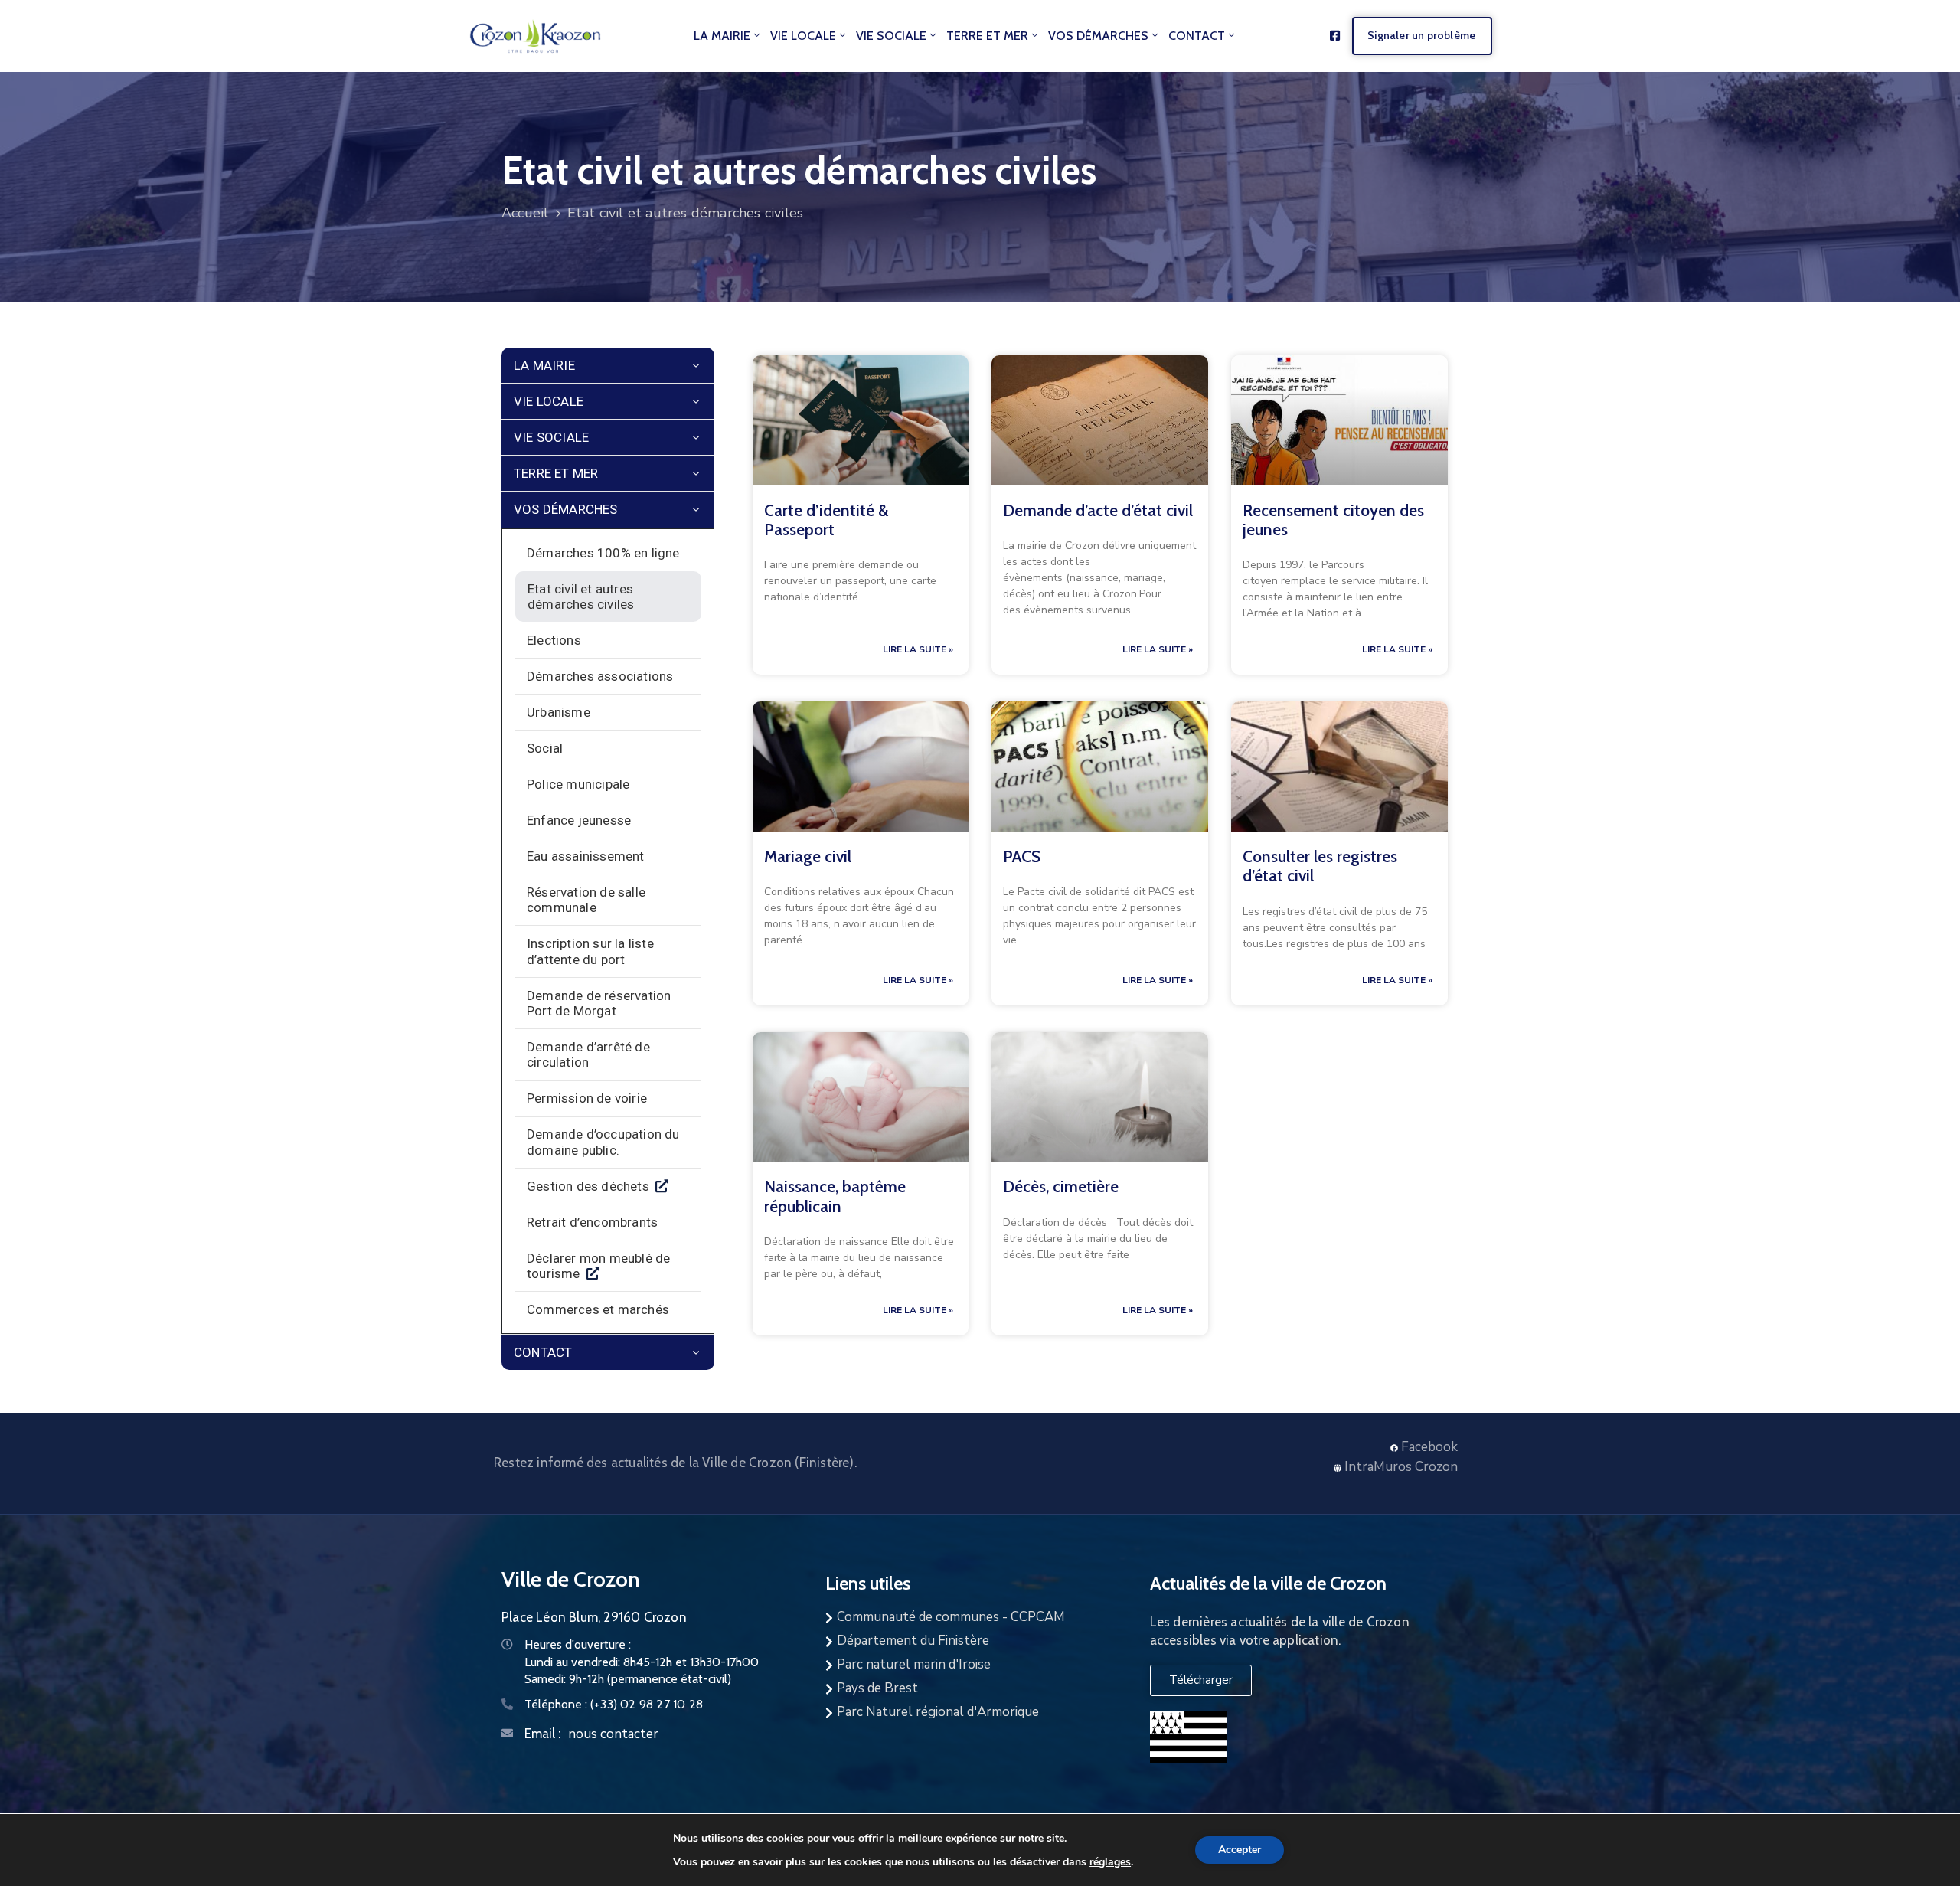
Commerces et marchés (598, 1309)
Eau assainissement (586, 856)
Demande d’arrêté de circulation (588, 1054)
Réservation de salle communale (586, 900)
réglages (1110, 1861)
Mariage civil (808, 856)
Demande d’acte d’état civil (1098, 510)
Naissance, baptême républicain (835, 1196)
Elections (554, 640)
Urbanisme (559, 712)
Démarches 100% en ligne (603, 553)
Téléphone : (614, 1704)
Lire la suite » (918, 649)
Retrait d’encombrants (592, 1222)
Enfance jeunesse (579, 820)
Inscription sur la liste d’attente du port (590, 951)
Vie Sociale (891, 36)
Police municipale (578, 784)
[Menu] (696, 366)
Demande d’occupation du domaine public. (603, 1142)
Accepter (1240, 1850)
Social (545, 748)
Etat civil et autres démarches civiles (581, 597)
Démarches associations (600, 676)
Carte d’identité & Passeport (826, 520)
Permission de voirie (587, 1098)
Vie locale (803, 36)
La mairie (722, 36)
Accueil (525, 213)
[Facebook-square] (1335, 36)
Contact (1197, 36)
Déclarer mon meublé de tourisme (598, 1266)
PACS (1022, 856)
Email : (542, 1734)
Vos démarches (1098, 36)
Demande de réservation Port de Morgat (599, 1003)
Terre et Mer (987, 36)
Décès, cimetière (1061, 1187)
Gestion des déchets (588, 1186)
